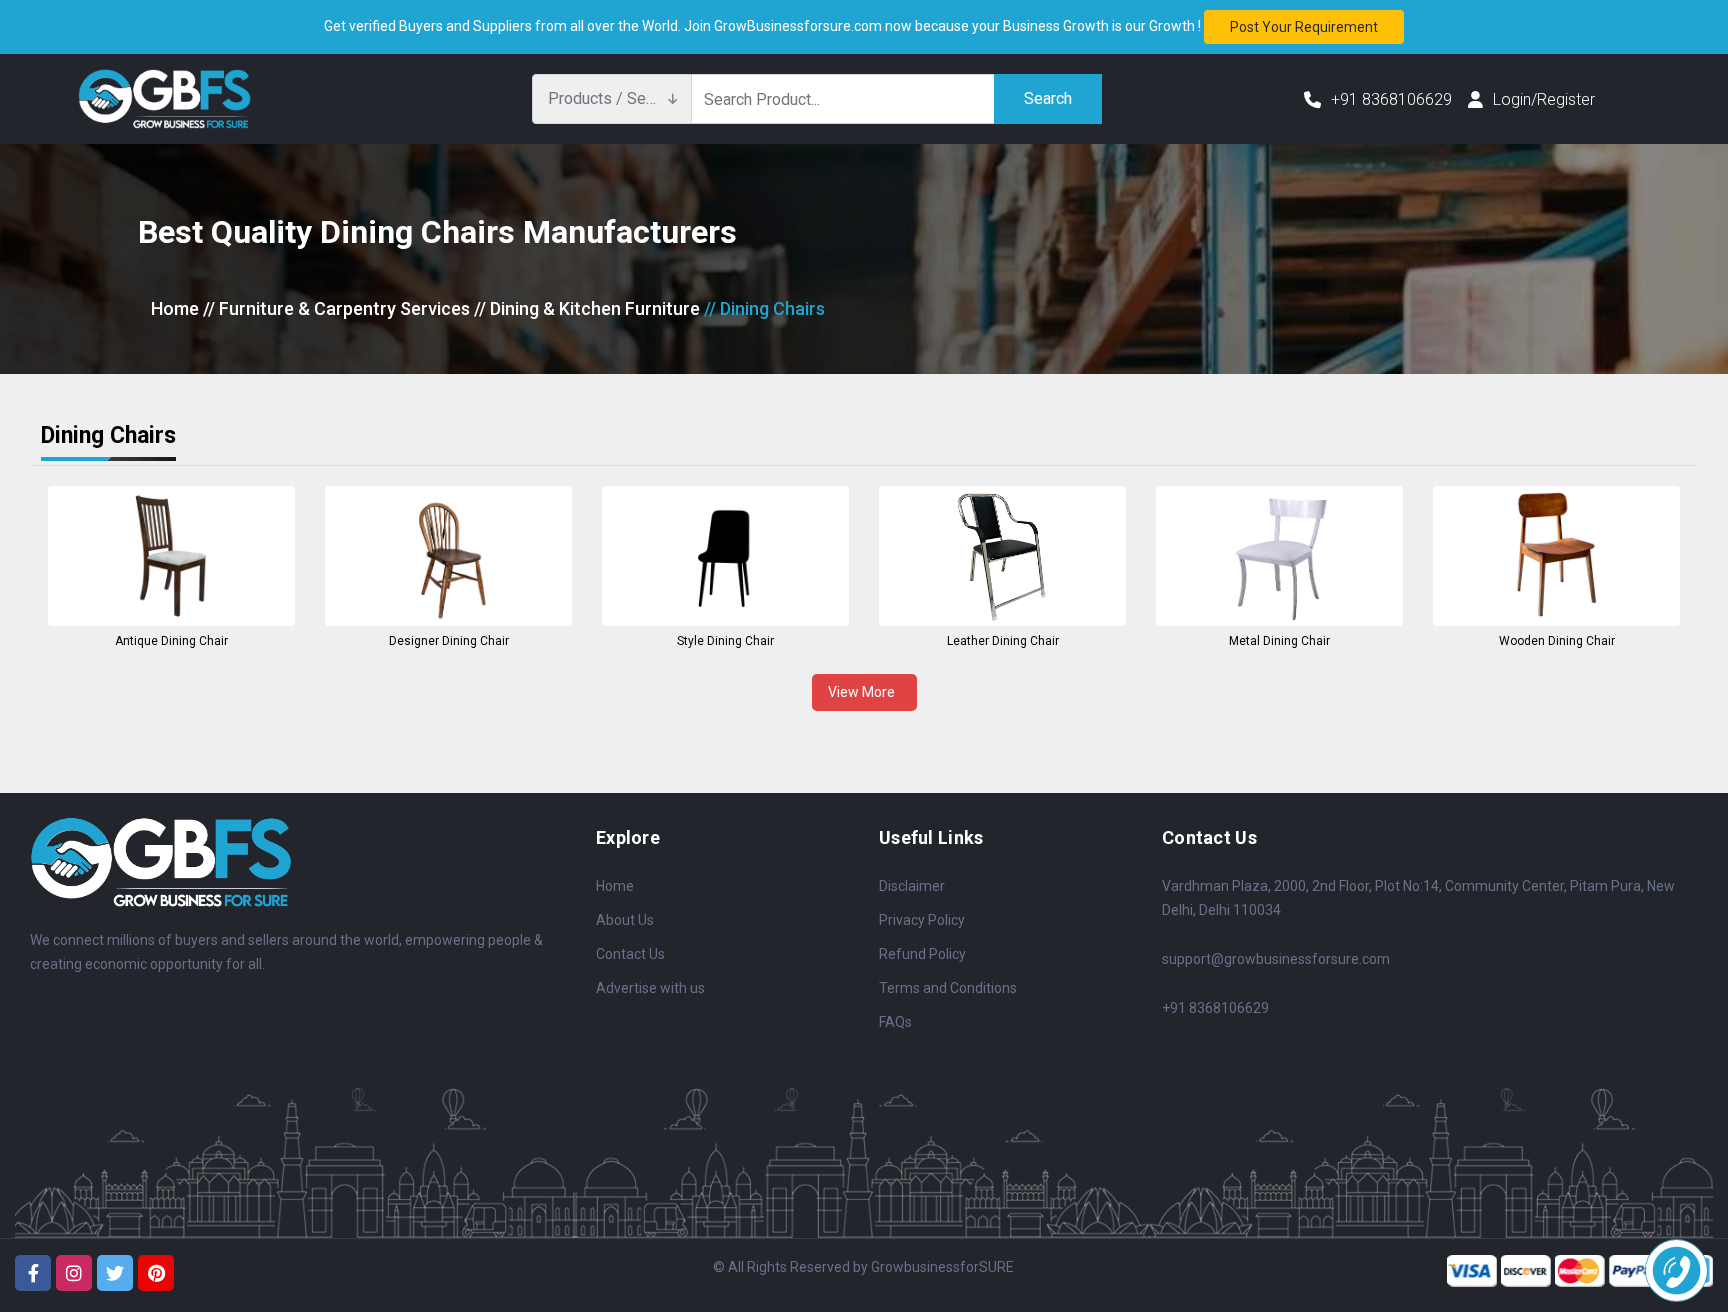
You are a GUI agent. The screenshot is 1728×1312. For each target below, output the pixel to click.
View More (864, 692)
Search (1048, 98)
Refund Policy (922, 954)
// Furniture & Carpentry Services (336, 308)
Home (175, 308)
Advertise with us (650, 988)
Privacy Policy (922, 920)
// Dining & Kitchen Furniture (587, 308)
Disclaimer (912, 886)
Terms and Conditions (948, 988)
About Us (625, 920)
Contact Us (630, 954)
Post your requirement (1304, 27)
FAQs (895, 1022)
